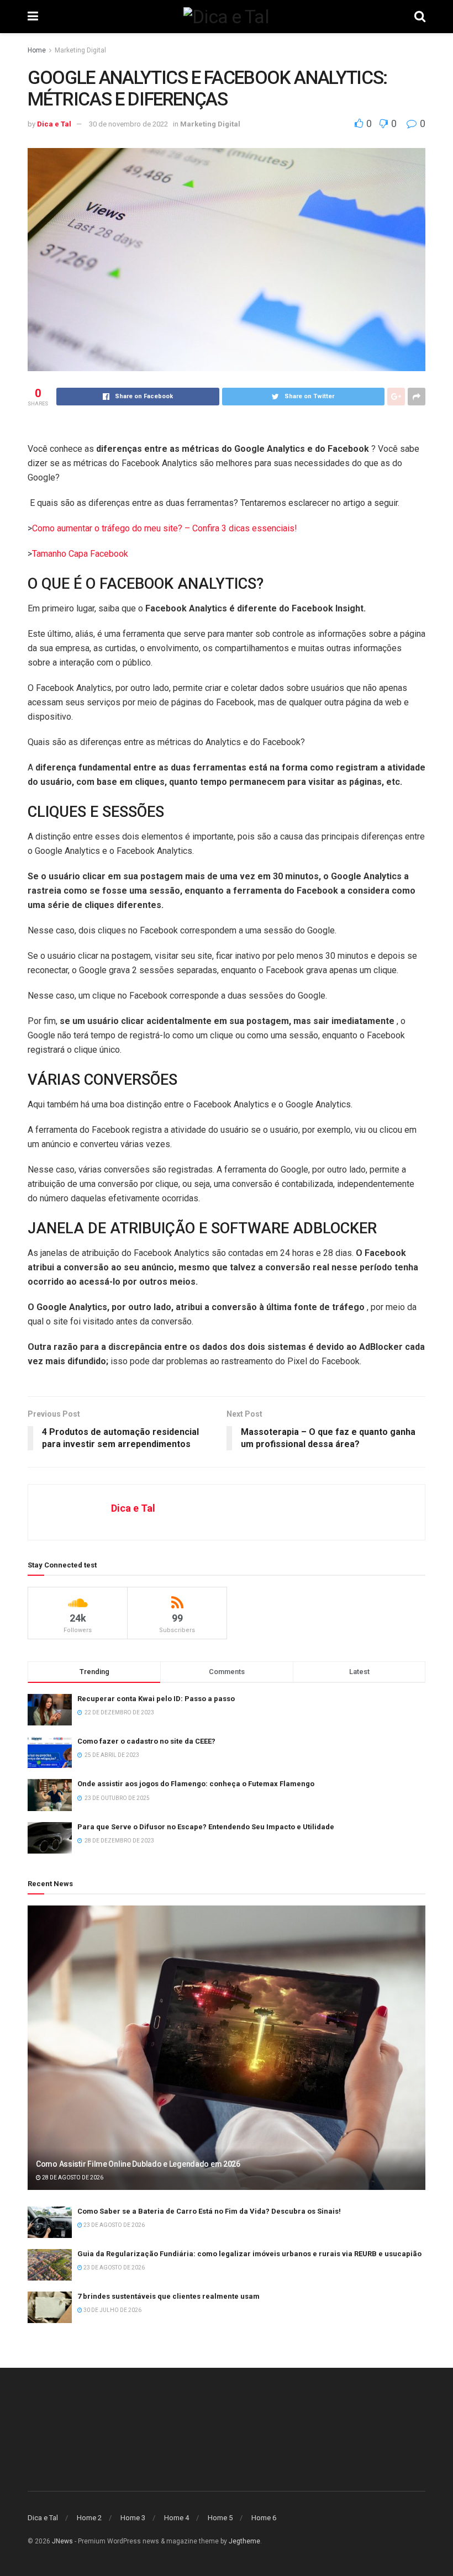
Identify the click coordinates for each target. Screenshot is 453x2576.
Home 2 (89, 2518)
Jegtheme (244, 2541)
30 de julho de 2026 (112, 2310)
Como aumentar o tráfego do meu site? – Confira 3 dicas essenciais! (165, 528)
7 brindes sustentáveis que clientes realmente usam (168, 2296)
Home (37, 50)
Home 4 (177, 2518)
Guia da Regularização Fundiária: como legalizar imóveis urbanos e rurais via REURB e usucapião (249, 2254)
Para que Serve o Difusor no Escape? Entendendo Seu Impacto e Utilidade (206, 1827)
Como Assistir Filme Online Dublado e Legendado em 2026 (138, 2164)
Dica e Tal (54, 124)
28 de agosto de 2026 (72, 2178)
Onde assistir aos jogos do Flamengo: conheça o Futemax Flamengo (196, 1784)
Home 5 (220, 2518)
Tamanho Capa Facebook (80, 554)
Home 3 (133, 2518)
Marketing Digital (80, 50)
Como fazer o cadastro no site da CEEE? (146, 1741)
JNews (62, 2541)
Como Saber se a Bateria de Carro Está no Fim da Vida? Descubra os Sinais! (209, 2211)
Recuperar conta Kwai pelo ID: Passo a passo (156, 1699)
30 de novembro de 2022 (128, 124)
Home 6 (264, 2518)
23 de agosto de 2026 (114, 2225)
